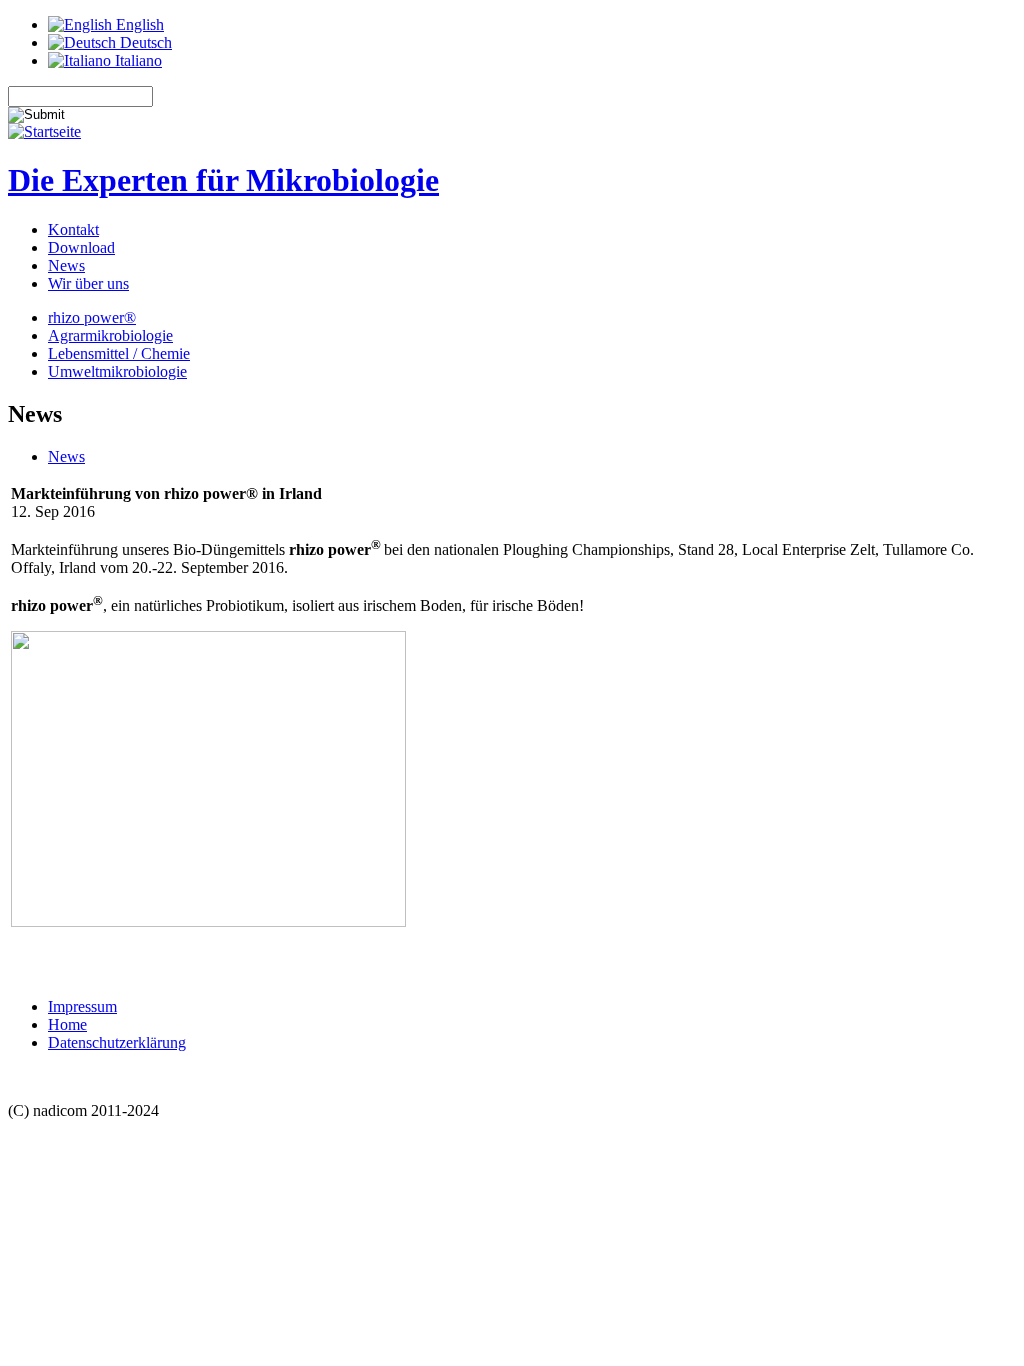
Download (81, 247)
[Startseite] (44, 131)
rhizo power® (92, 317)
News (66, 265)
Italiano (136, 60)
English (138, 24)
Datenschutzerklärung (117, 1042)
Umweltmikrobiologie (117, 371)
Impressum (82, 1006)
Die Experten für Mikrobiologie (223, 180)
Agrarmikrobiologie (110, 335)
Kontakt (73, 229)
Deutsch (144, 42)
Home (67, 1024)
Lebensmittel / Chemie (119, 353)
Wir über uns (88, 283)
